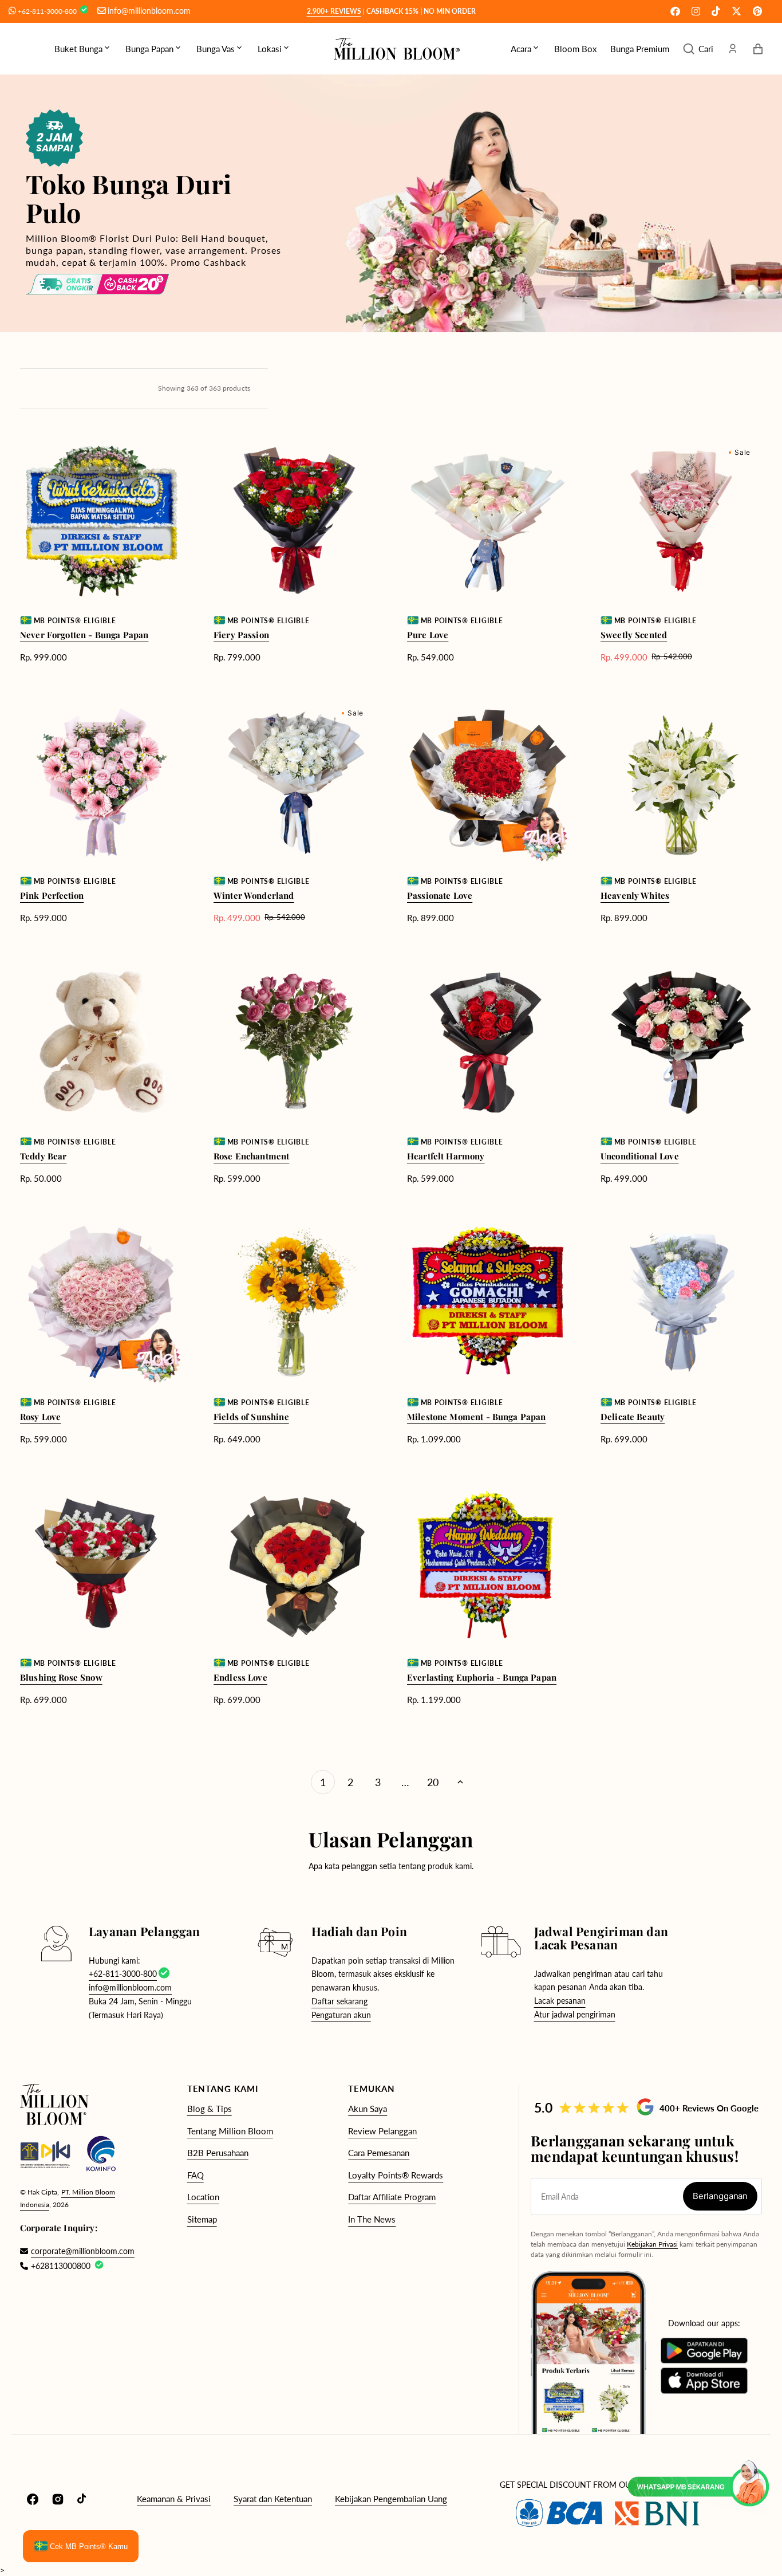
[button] (698, 49)
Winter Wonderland (254, 895)
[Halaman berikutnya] (460, 1782)
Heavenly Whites (635, 895)
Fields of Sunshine (251, 1417)
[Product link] (101, 551)
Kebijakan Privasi (652, 2244)
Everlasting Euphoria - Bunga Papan (482, 1677)
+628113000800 (61, 2266)
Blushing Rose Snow (61, 1677)
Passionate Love (440, 895)
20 (433, 1782)
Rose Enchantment (251, 1156)
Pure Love (428, 635)
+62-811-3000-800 (48, 11)
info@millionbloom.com (149, 11)
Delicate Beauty (633, 1417)
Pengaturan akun (341, 2015)
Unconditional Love (640, 1156)
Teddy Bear (44, 1156)
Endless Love (240, 1677)
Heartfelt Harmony (446, 1156)
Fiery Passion (241, 635)
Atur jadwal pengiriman (575, 2014)
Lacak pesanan (560, 2001)
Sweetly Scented (634, 635)
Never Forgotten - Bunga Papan (84, 635)
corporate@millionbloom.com (77, 2251)
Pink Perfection (52, 895)
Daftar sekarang (339, 2001)
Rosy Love (40, 1417)
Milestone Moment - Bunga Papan (477, 1417)
